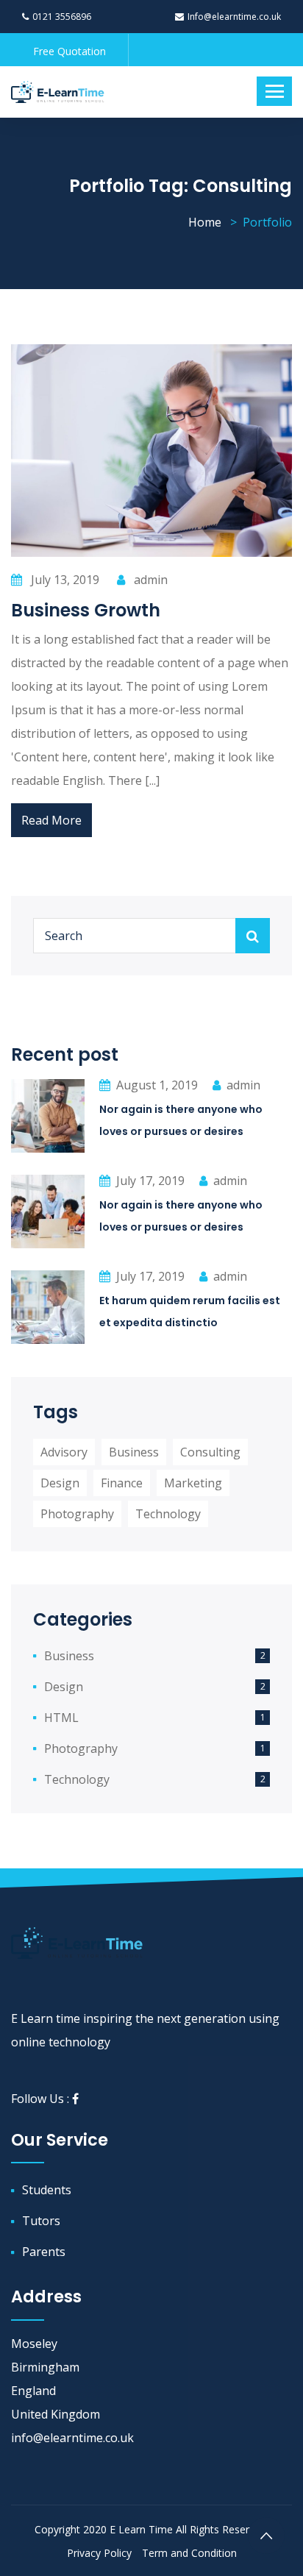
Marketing (193, 1483)
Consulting (210, 1452)
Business (134, 1452)
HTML (61, 1718)
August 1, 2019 (157, 1085)
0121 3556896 (62, 17)
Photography (77, 1514)
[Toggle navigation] (274, 91)
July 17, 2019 (150, 1181)
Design (60, 1483)
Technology (168, 1514)
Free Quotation (69, 51)
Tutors (41, 2221)
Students (47, 2190)
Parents (44, 2252)
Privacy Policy (99, 2553)
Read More (51, 820)
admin (149, 580)
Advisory (64, 1452)
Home (205, 222)
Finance (122, 1483)
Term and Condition (189, 2553)
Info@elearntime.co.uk (234, 17)
